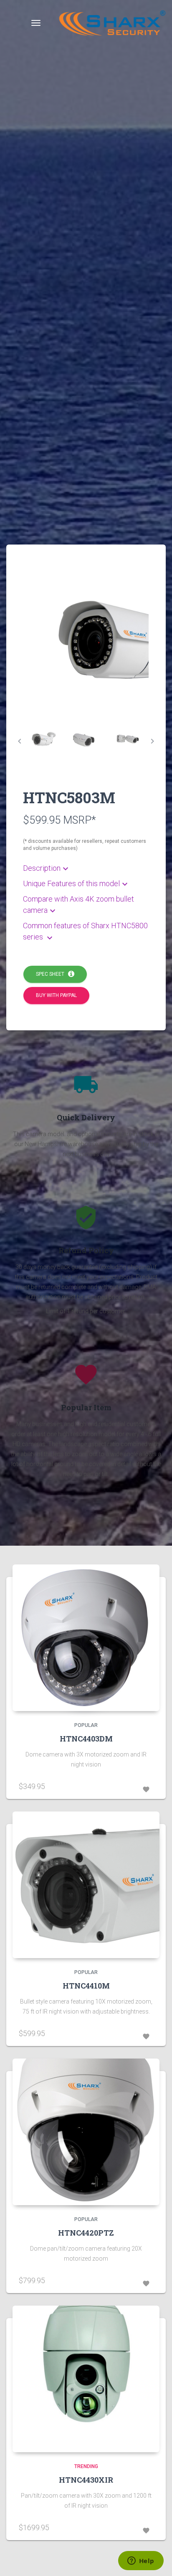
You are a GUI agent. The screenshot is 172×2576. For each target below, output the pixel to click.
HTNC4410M (86, 1986)
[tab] (44, 741)
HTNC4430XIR (86, 2480)
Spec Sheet (52, 974)
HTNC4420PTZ (86, 2233)
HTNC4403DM (86, 1739)
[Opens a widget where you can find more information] (141, 2561)
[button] (86, 868)
